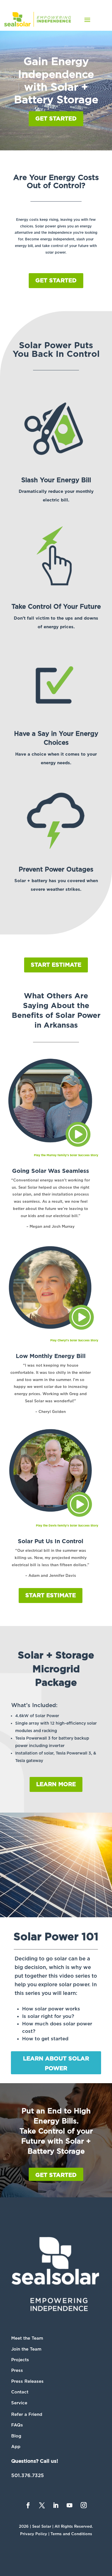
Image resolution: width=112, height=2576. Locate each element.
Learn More (56, 1784)
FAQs (17, 2425)
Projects (20, 2360)
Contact (20, 2392)
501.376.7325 (28, 2475)
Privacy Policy (34, 2534)
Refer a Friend (27, 2414)
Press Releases (27, 2381)
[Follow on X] (42, 2505)
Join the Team (26, 2349)
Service (19, 2403)
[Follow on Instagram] (84, 2505)
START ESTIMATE (56, 965)
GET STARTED (56, 119)
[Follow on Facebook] (28, 2505)
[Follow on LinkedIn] (56, 2505)
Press (17, 2370)
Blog (16, 2436)
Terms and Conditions (71, 2534)
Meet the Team (27, 2338)
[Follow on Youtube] (69, 2505)
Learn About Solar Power (56, 2064)
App (16, 2447)
